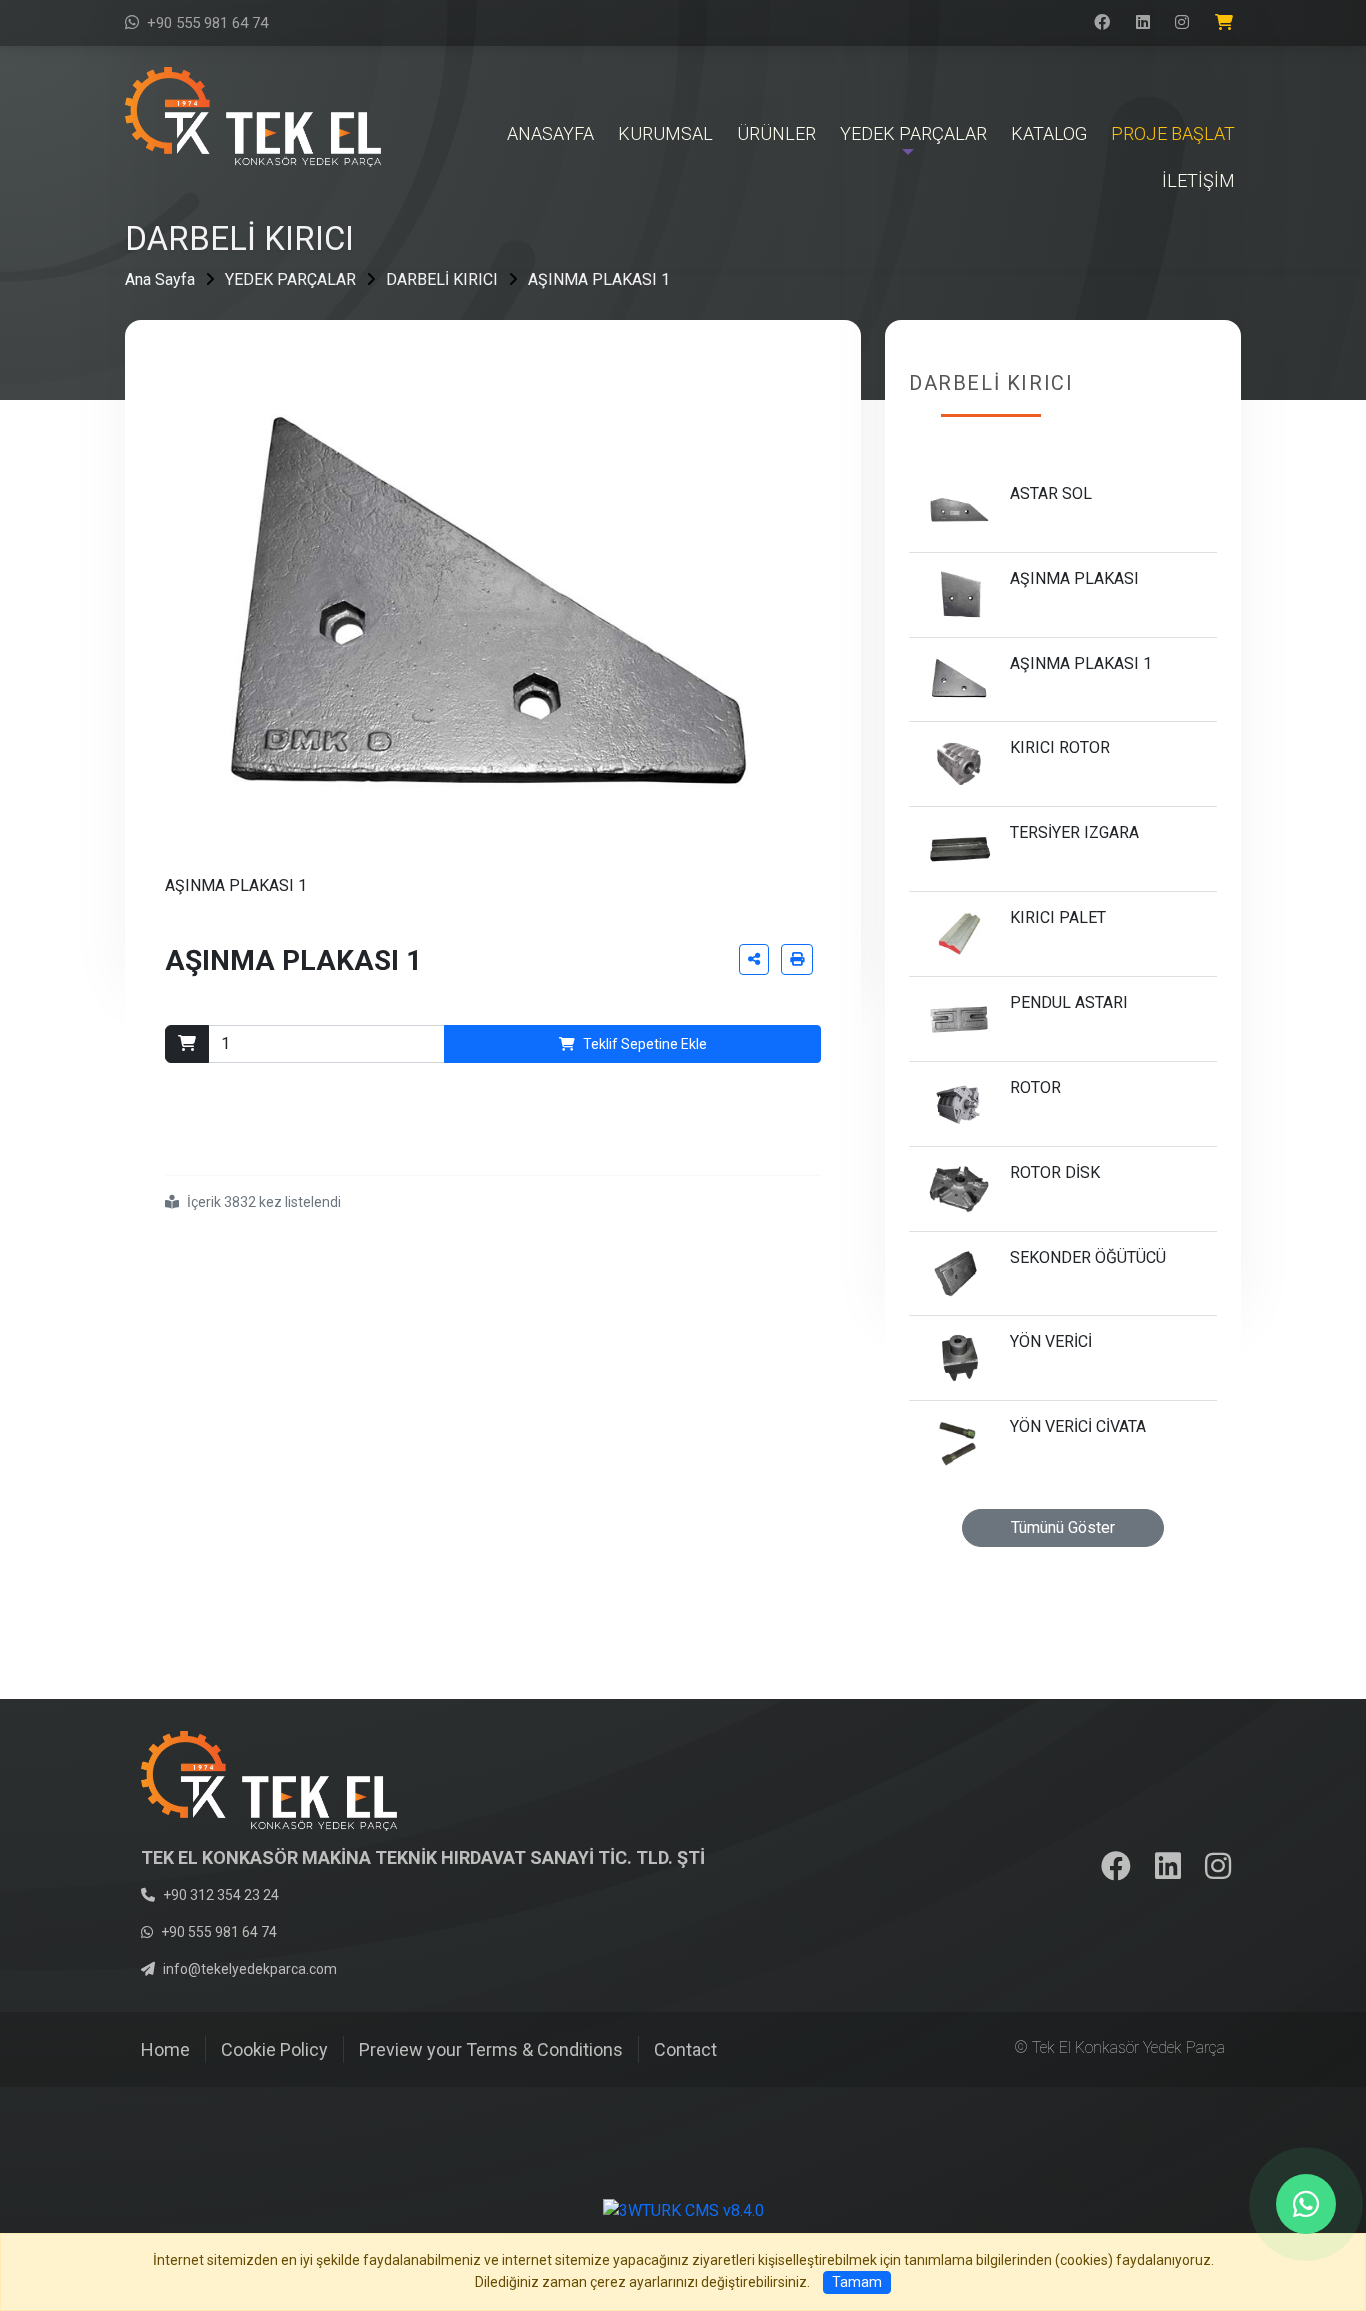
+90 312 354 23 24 (221, 1895)
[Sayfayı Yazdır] (797, 959)
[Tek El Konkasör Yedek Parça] (253, 115)
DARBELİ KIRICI (442, 279)
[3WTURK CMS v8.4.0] (683, 2210)
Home (165, 2049)
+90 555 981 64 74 (207, 23)
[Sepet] (1228, 23)
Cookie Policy (274, 2049)
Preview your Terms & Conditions (491, 2049)
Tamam (857, 2282)
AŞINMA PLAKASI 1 (599, 279)
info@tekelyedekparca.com (250, 1969)
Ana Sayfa (160, 279)
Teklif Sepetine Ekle (645, 1044)
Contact (685, 2049)
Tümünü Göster (1063, 1527)
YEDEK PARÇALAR (290, 279)
